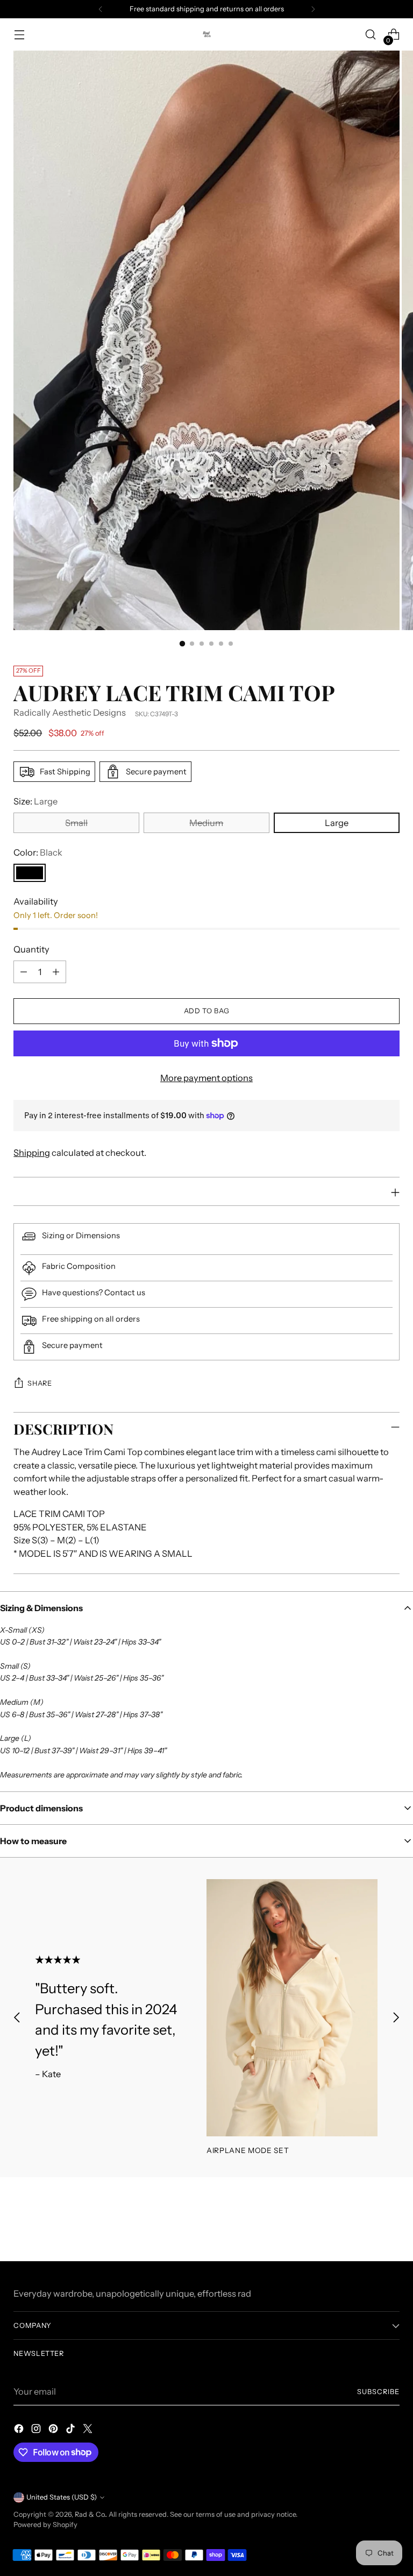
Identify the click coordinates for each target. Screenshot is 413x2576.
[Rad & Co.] (206, 34)
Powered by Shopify (45, 2525)
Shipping (32, 1153)
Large (337, 823)
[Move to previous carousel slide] (17, 2017)
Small (76, 823)
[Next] (313, 9)
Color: (38, 852)
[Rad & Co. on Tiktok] (72, 2430)
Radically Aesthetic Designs (70, 712)
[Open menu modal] (19, 35)
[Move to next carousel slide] (396, 2017)
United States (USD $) (62, 2497)
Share (40, 1383)
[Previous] (101, 9)
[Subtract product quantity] (24, 972)
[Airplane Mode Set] (292, 2008)
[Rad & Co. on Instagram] (37, 2430)
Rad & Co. (90, 2514)
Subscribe (378, 2392)
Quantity (31, 949)
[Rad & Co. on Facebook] (20, 2430)
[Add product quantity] (56, 972)
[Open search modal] (371, 35)
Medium (206, 823)
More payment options (206, 1078)
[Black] (30, 873)
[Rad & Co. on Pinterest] (54, 2430)
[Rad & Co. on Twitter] (89, 2430)
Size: (35, 801)
